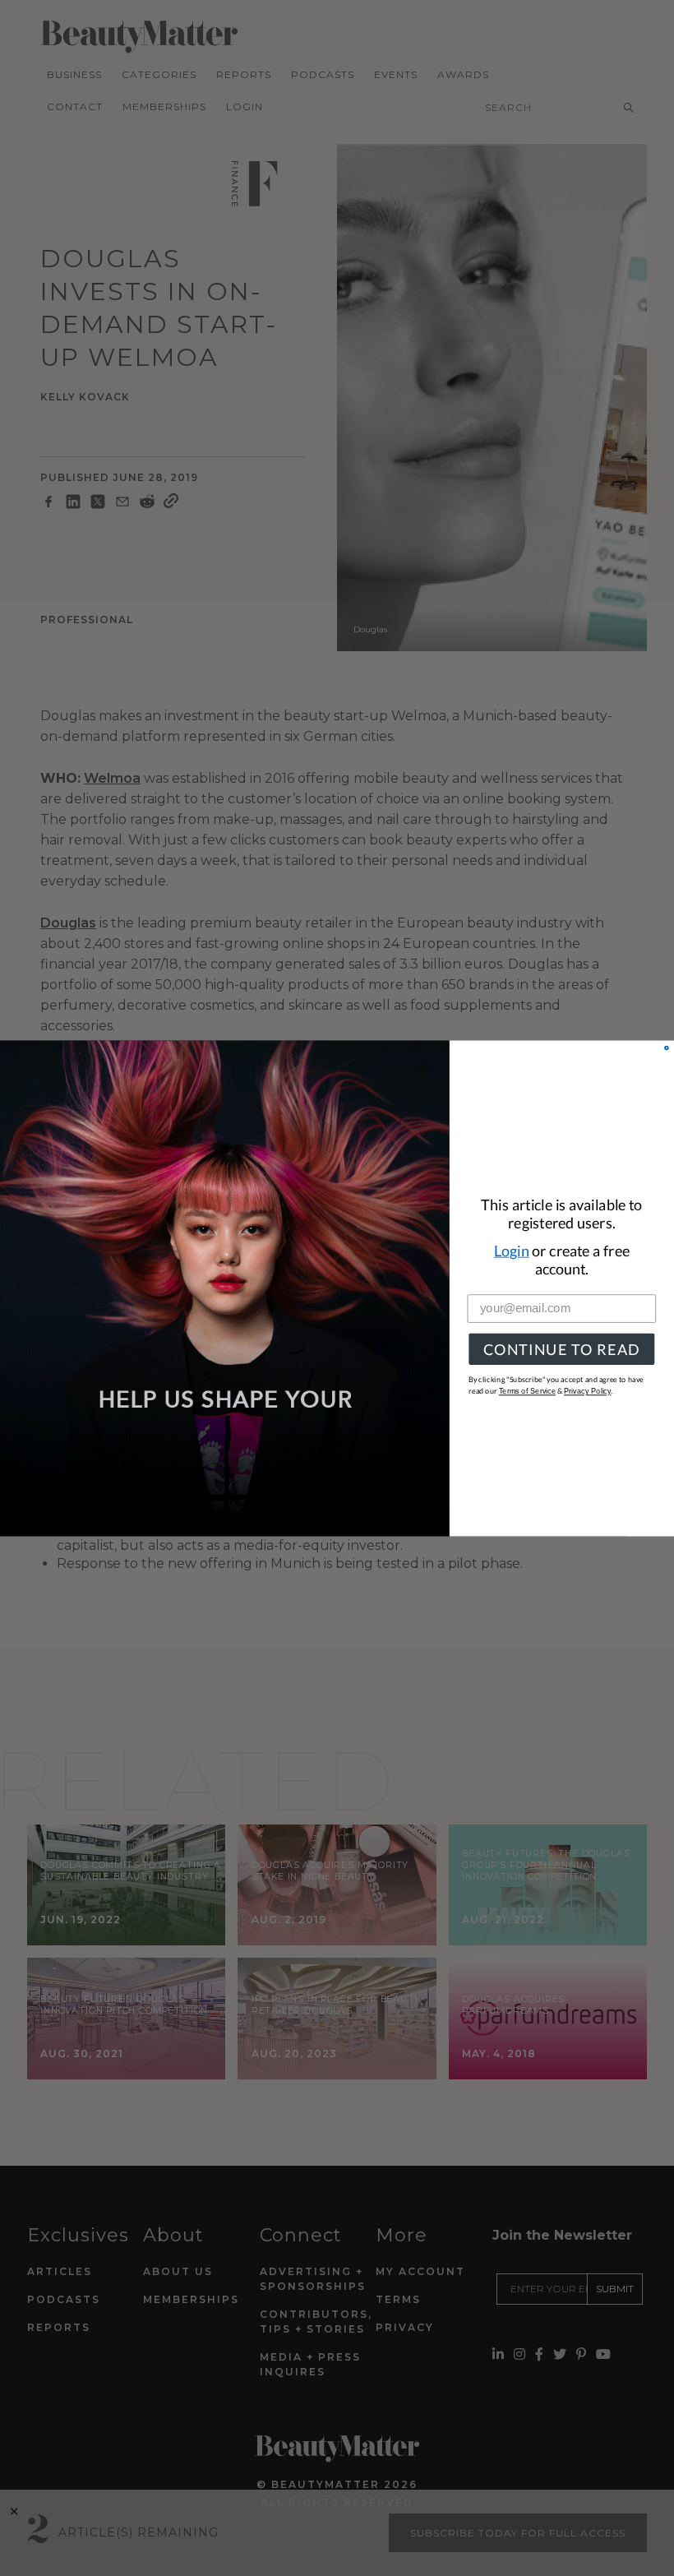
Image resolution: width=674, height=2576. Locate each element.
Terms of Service (527, 1391)
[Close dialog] (667, 1048)
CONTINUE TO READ (562, 1349)
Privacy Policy (587, 1391)
